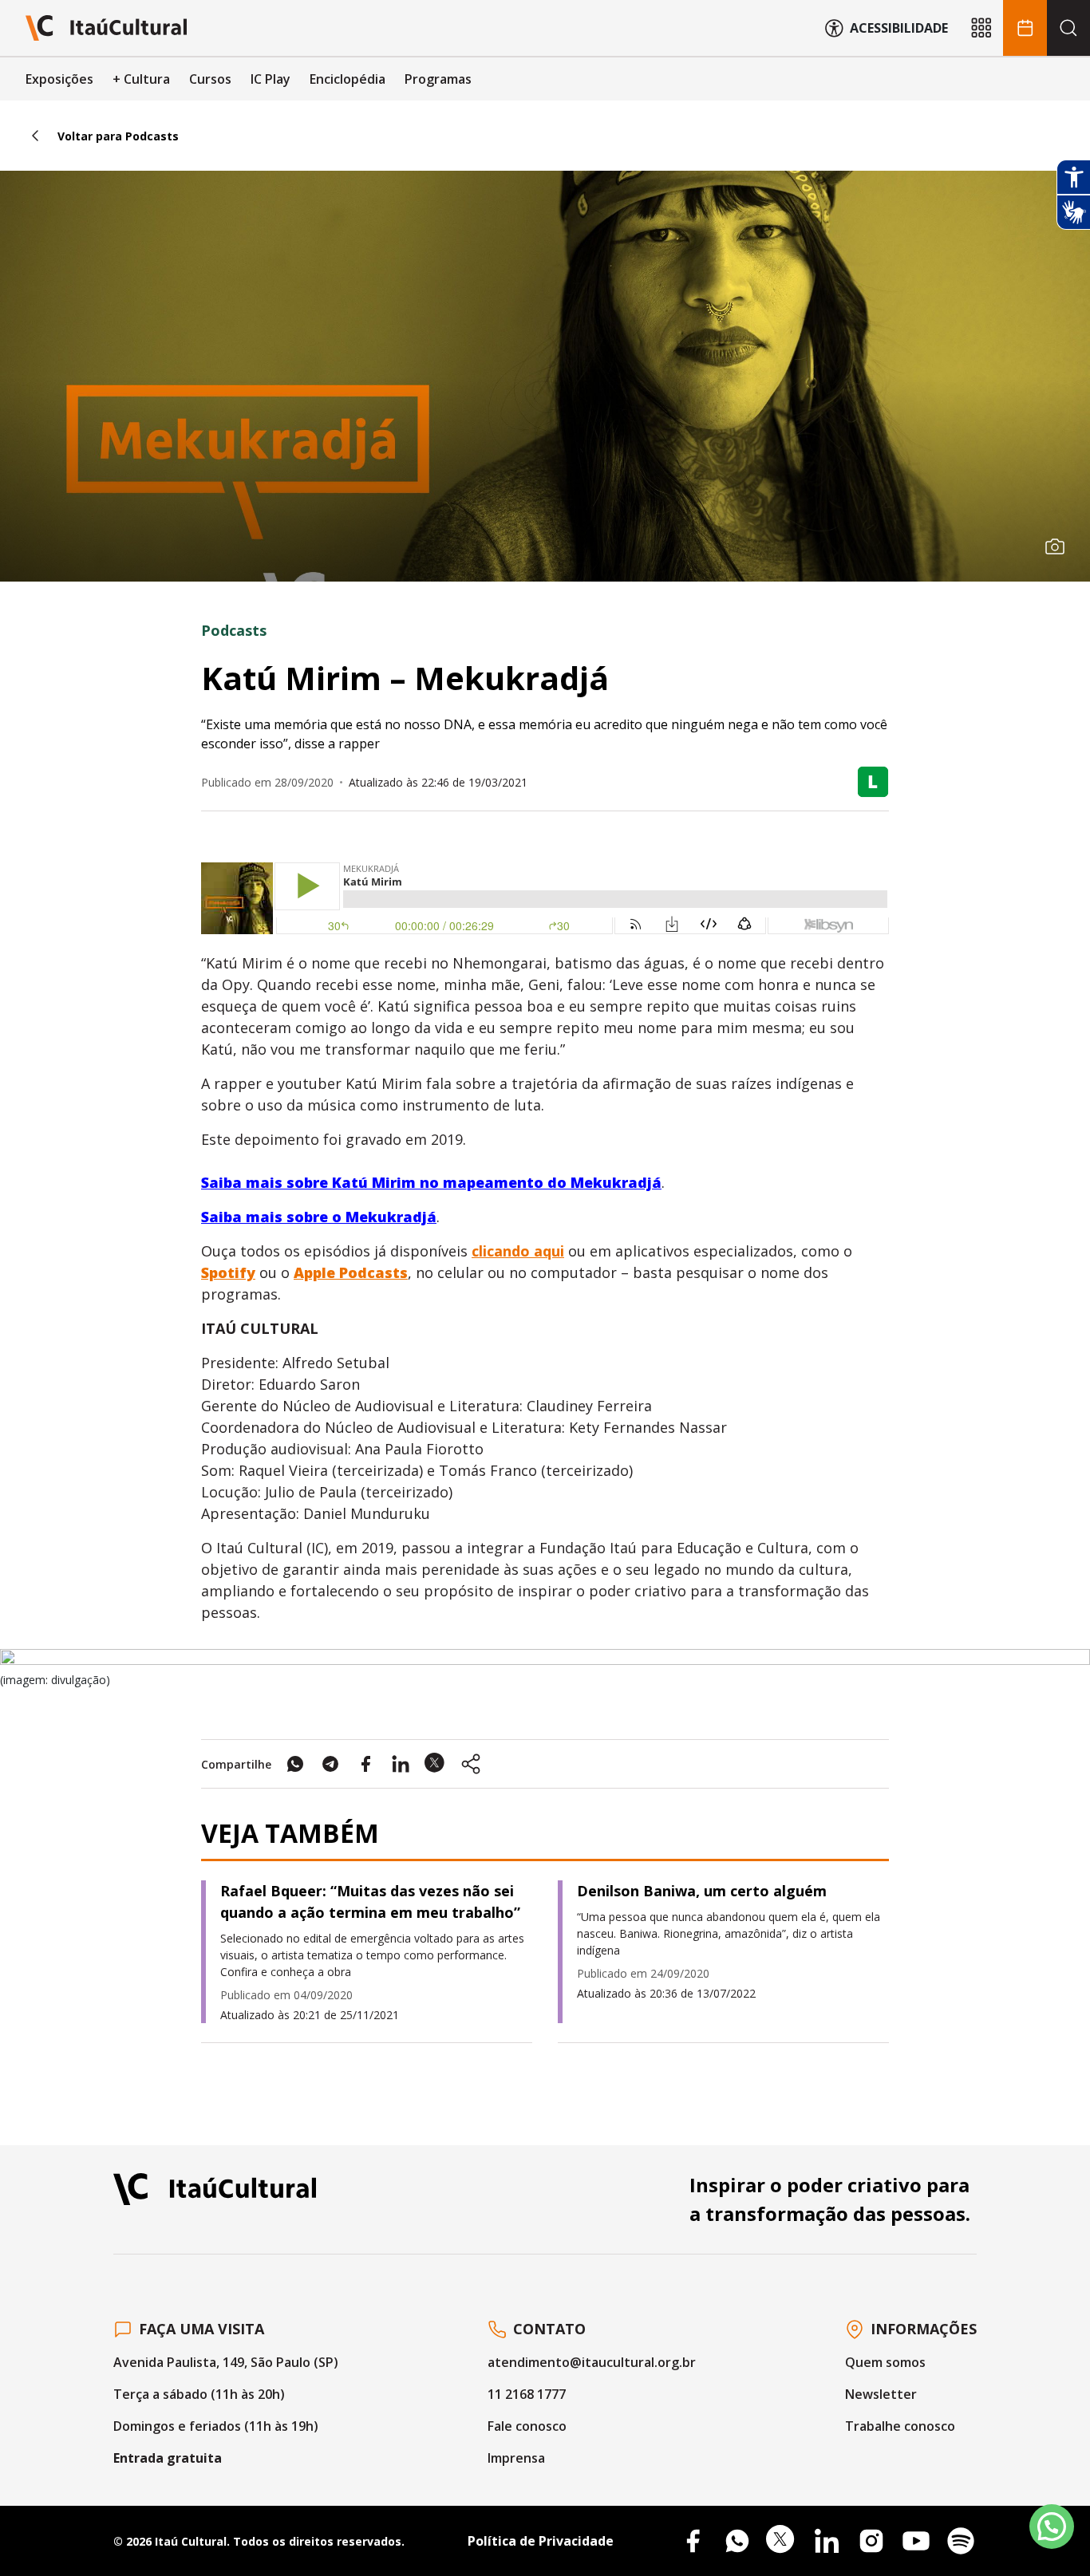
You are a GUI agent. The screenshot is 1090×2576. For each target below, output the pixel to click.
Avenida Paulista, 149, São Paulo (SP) (226, 2362)
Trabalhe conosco (900, 2426)
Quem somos (885, 2362)
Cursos (210, 79)
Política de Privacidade (541, 2541)
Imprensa (516, 2458)
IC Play (271, 79)
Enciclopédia (348, 79)
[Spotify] (961, 2541)
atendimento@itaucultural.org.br (592, 2362)
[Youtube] (916, 2541)
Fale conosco (527, 2426)
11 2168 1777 (527, 2394)
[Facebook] (693, 2541)
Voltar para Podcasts (118, 136)
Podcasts (234, 630)
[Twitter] (782, 2541)
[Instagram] (871, 2541)
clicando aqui (518, 1251)
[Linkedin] (827, 2541)
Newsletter (881, 2394)
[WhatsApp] (737, 2541)
